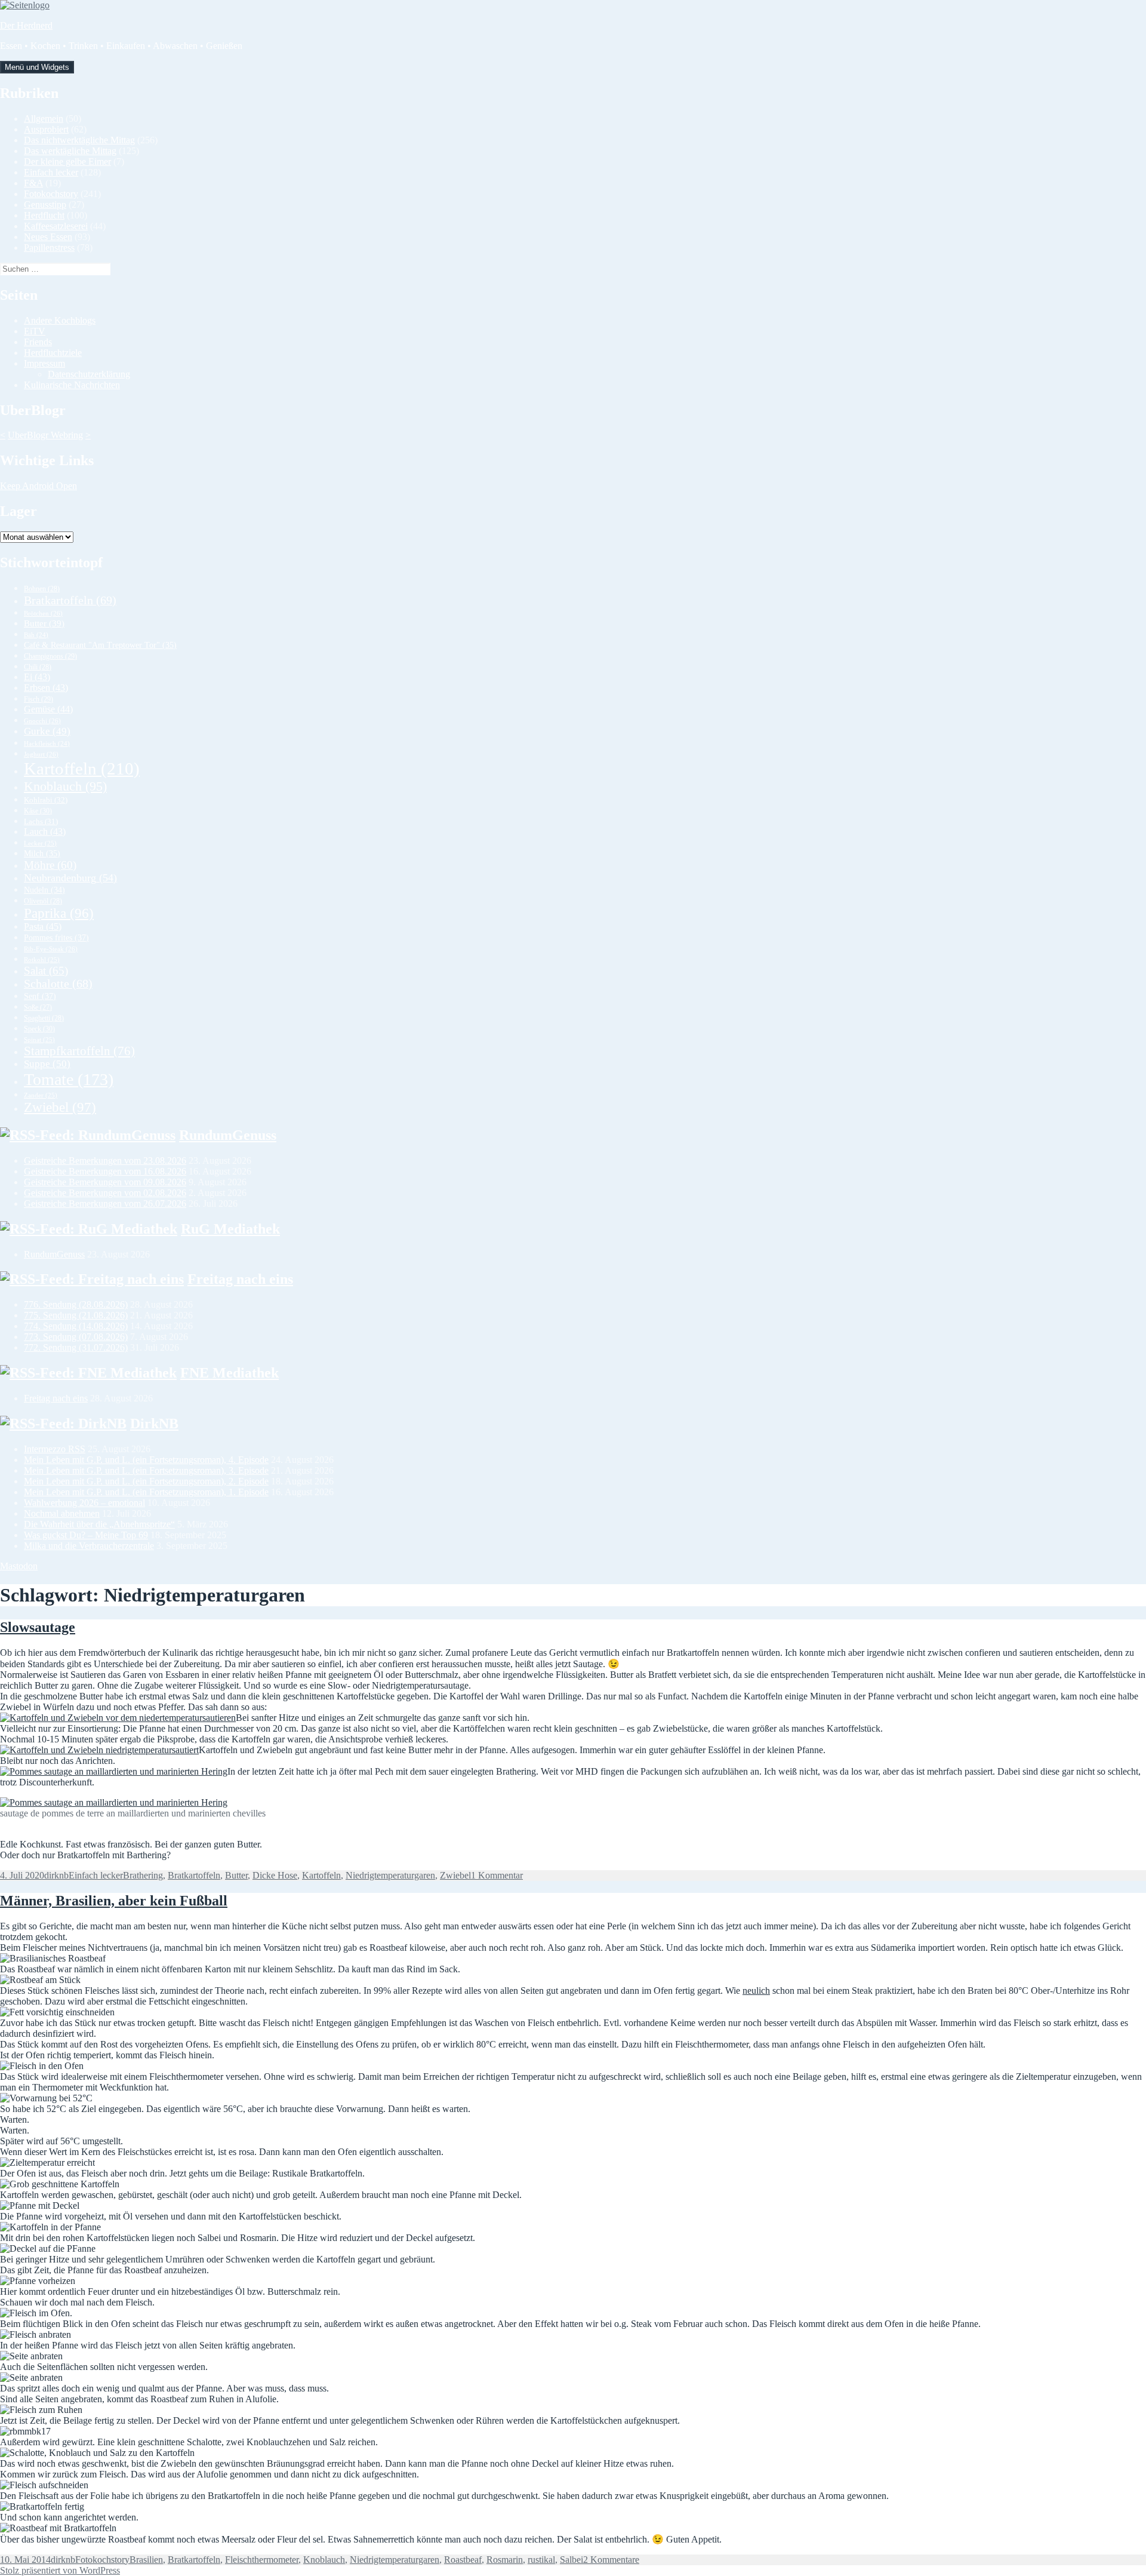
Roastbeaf (463, 2560)
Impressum (44, 363)
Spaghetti (44, 1018)
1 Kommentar (497, 1875)
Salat (46, 971)
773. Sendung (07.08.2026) (76, 1337)
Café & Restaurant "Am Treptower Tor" (100, 645)
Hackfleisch (47, 744)
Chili (38, 667)
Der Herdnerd (26, 25)
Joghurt (41, 754)
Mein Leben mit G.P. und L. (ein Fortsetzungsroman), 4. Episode (146, 1460)
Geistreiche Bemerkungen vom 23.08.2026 (105, 1161)
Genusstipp (45, 205)
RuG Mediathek (230, 1229)
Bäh (36, 635)
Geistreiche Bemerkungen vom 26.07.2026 (105, 1204)
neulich (756, 1991)
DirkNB (154, 1424)
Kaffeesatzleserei (56, 226)
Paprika (59, 913)
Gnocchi (42, 721)
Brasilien (146, 2560)
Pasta (43, 926)
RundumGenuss (228, 1135)
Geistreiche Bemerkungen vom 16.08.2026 (105, 1171)
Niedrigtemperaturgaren (390, 1875)
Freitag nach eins (240, 1279)
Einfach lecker (51, 172)
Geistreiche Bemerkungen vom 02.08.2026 (105, 1193)
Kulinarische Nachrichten (72, 385)
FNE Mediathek (229, 1373)
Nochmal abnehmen (62, 1513)
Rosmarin (505, 2560)
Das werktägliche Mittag (70, 151)
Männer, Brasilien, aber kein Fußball (114, 1901)
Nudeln (44, 890)
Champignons (50, 656)
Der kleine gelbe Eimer (67, 162)
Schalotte (58, 984)
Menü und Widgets (37, 67)
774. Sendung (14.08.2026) (76, 1326)
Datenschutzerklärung (89, 374)
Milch (42, 854)
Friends (38, 342)
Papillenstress (49, 248)
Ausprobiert (46, 129)
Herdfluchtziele (53, 353)
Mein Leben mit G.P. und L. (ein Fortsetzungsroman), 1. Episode (146, 1492)
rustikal (541, 2560)
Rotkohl (42, 960)
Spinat (39, 1040)
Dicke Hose (275, 1875)
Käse (38, 811)
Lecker (40, 843)
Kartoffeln (82, 769)
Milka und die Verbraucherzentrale (89, 1546)
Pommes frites (56, 937)
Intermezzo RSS (55, 1449)
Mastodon (19, 1566)
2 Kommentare (611, 2560)
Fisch (38, 699)
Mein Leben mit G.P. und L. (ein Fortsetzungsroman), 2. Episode (146, 1481)
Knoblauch (65, 786)
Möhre (50, 865)
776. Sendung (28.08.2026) (76, 1304)
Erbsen (46, 688)
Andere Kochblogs (60, 320)
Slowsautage (38, 1627)
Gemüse (48, 709)
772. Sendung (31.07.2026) (76, 1347)
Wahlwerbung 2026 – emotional (84, 1503)
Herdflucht (44, 215)
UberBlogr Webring (45, 435)
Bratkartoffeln (70, 600)
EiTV (35, 331)
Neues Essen (48, 237)
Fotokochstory (51, 194)
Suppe (47, 1064)
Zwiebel (60, 1107)
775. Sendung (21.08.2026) (76, 1315)
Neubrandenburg (70, 878)
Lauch (45, 831)
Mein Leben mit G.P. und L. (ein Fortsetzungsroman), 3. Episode (146, 1470)
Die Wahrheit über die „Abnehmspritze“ (99, 1524)
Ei (37, 677)
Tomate (69, 1079)
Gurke (47, 731)
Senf (40, 996)
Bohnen (42, 589)
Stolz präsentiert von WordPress (60, 2570)
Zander (41, 1095)
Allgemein (44, 119)
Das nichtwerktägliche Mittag (79, 140)
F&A (33, 183)
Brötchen (43, 613)
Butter (44, 623)
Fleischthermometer (262, 2560)
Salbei (572, 2560)
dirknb (56, 1875)
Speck (39, 1029)
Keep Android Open (38, 486)
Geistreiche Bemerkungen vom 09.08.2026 (105, 1182)
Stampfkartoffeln (79, 1051)
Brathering (143, 1875)
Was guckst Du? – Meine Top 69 (86, 1535)
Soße (38, 1008)
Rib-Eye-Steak (51, 949)
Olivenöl (43, 901)
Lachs (41, 822)
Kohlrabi (46, 800)
